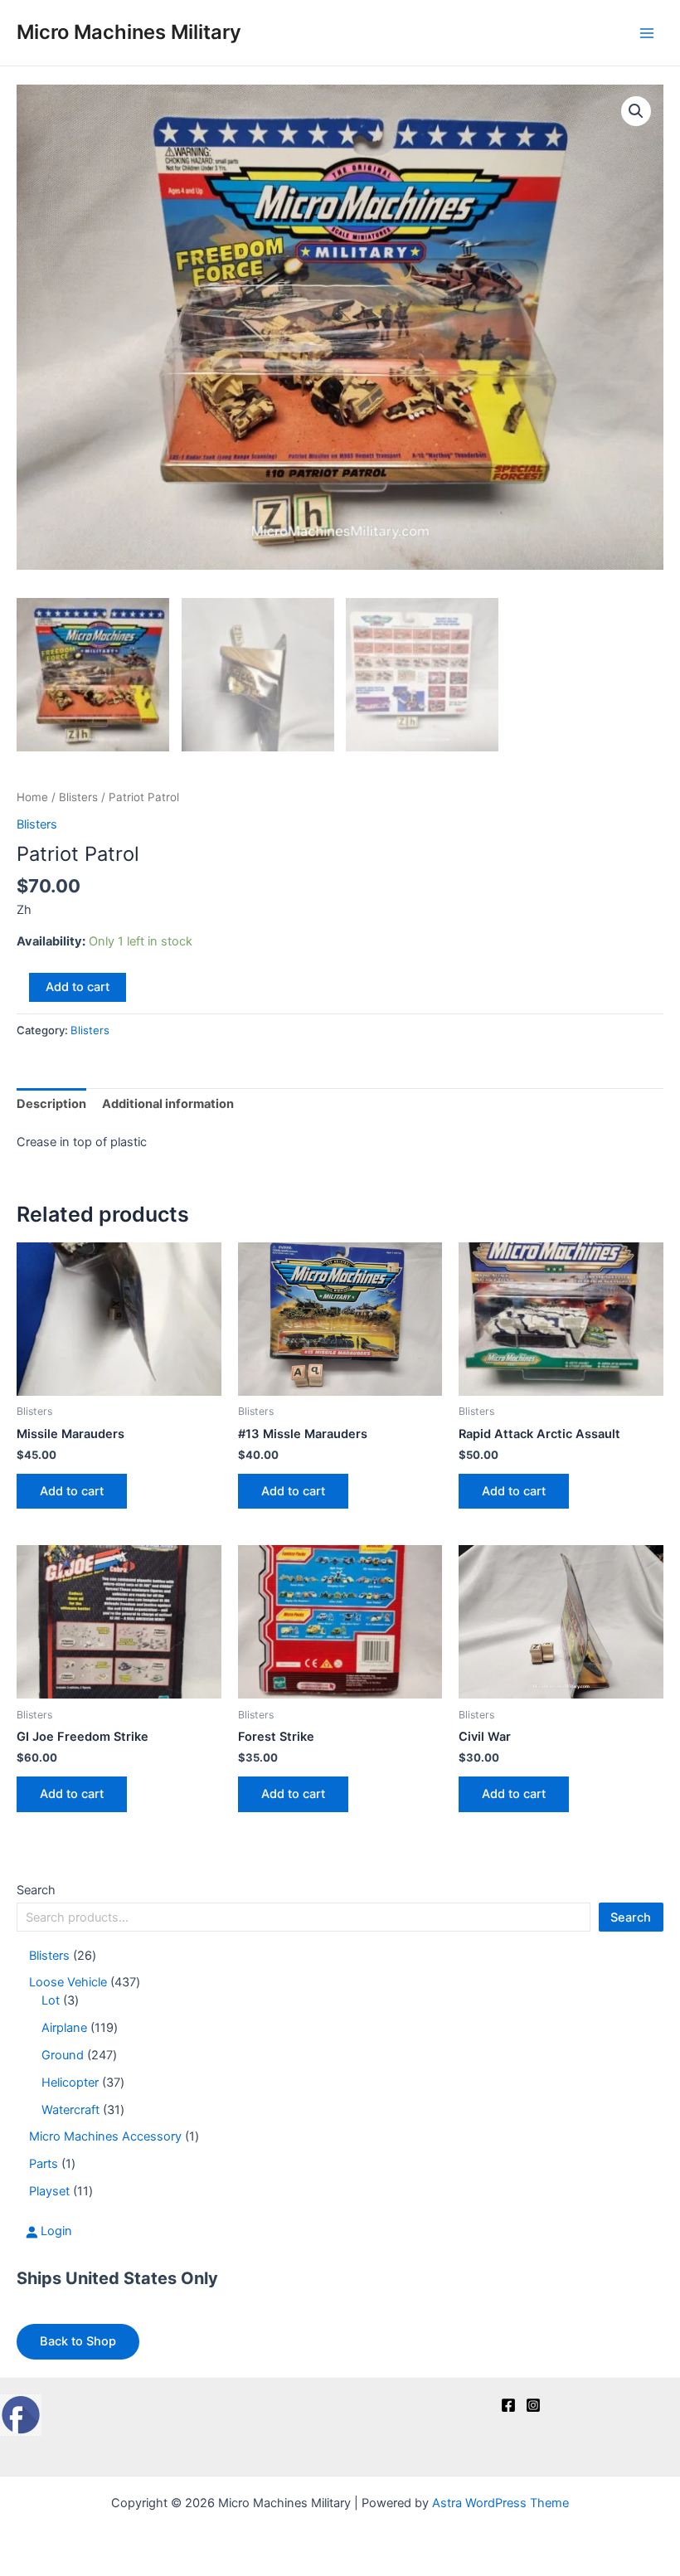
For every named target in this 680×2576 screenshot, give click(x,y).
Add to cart (78, 987)
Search (36, 1890)
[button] (636, 111)
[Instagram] (533, 2405)
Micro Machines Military (129, 32)
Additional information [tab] (168, 1104)
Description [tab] (51, 1104)
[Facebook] (508, 2405)
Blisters (78, 797)
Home (32, 797)
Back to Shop (78, 2341)
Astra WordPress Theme (500, 2503)
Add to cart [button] (72, 1491)
